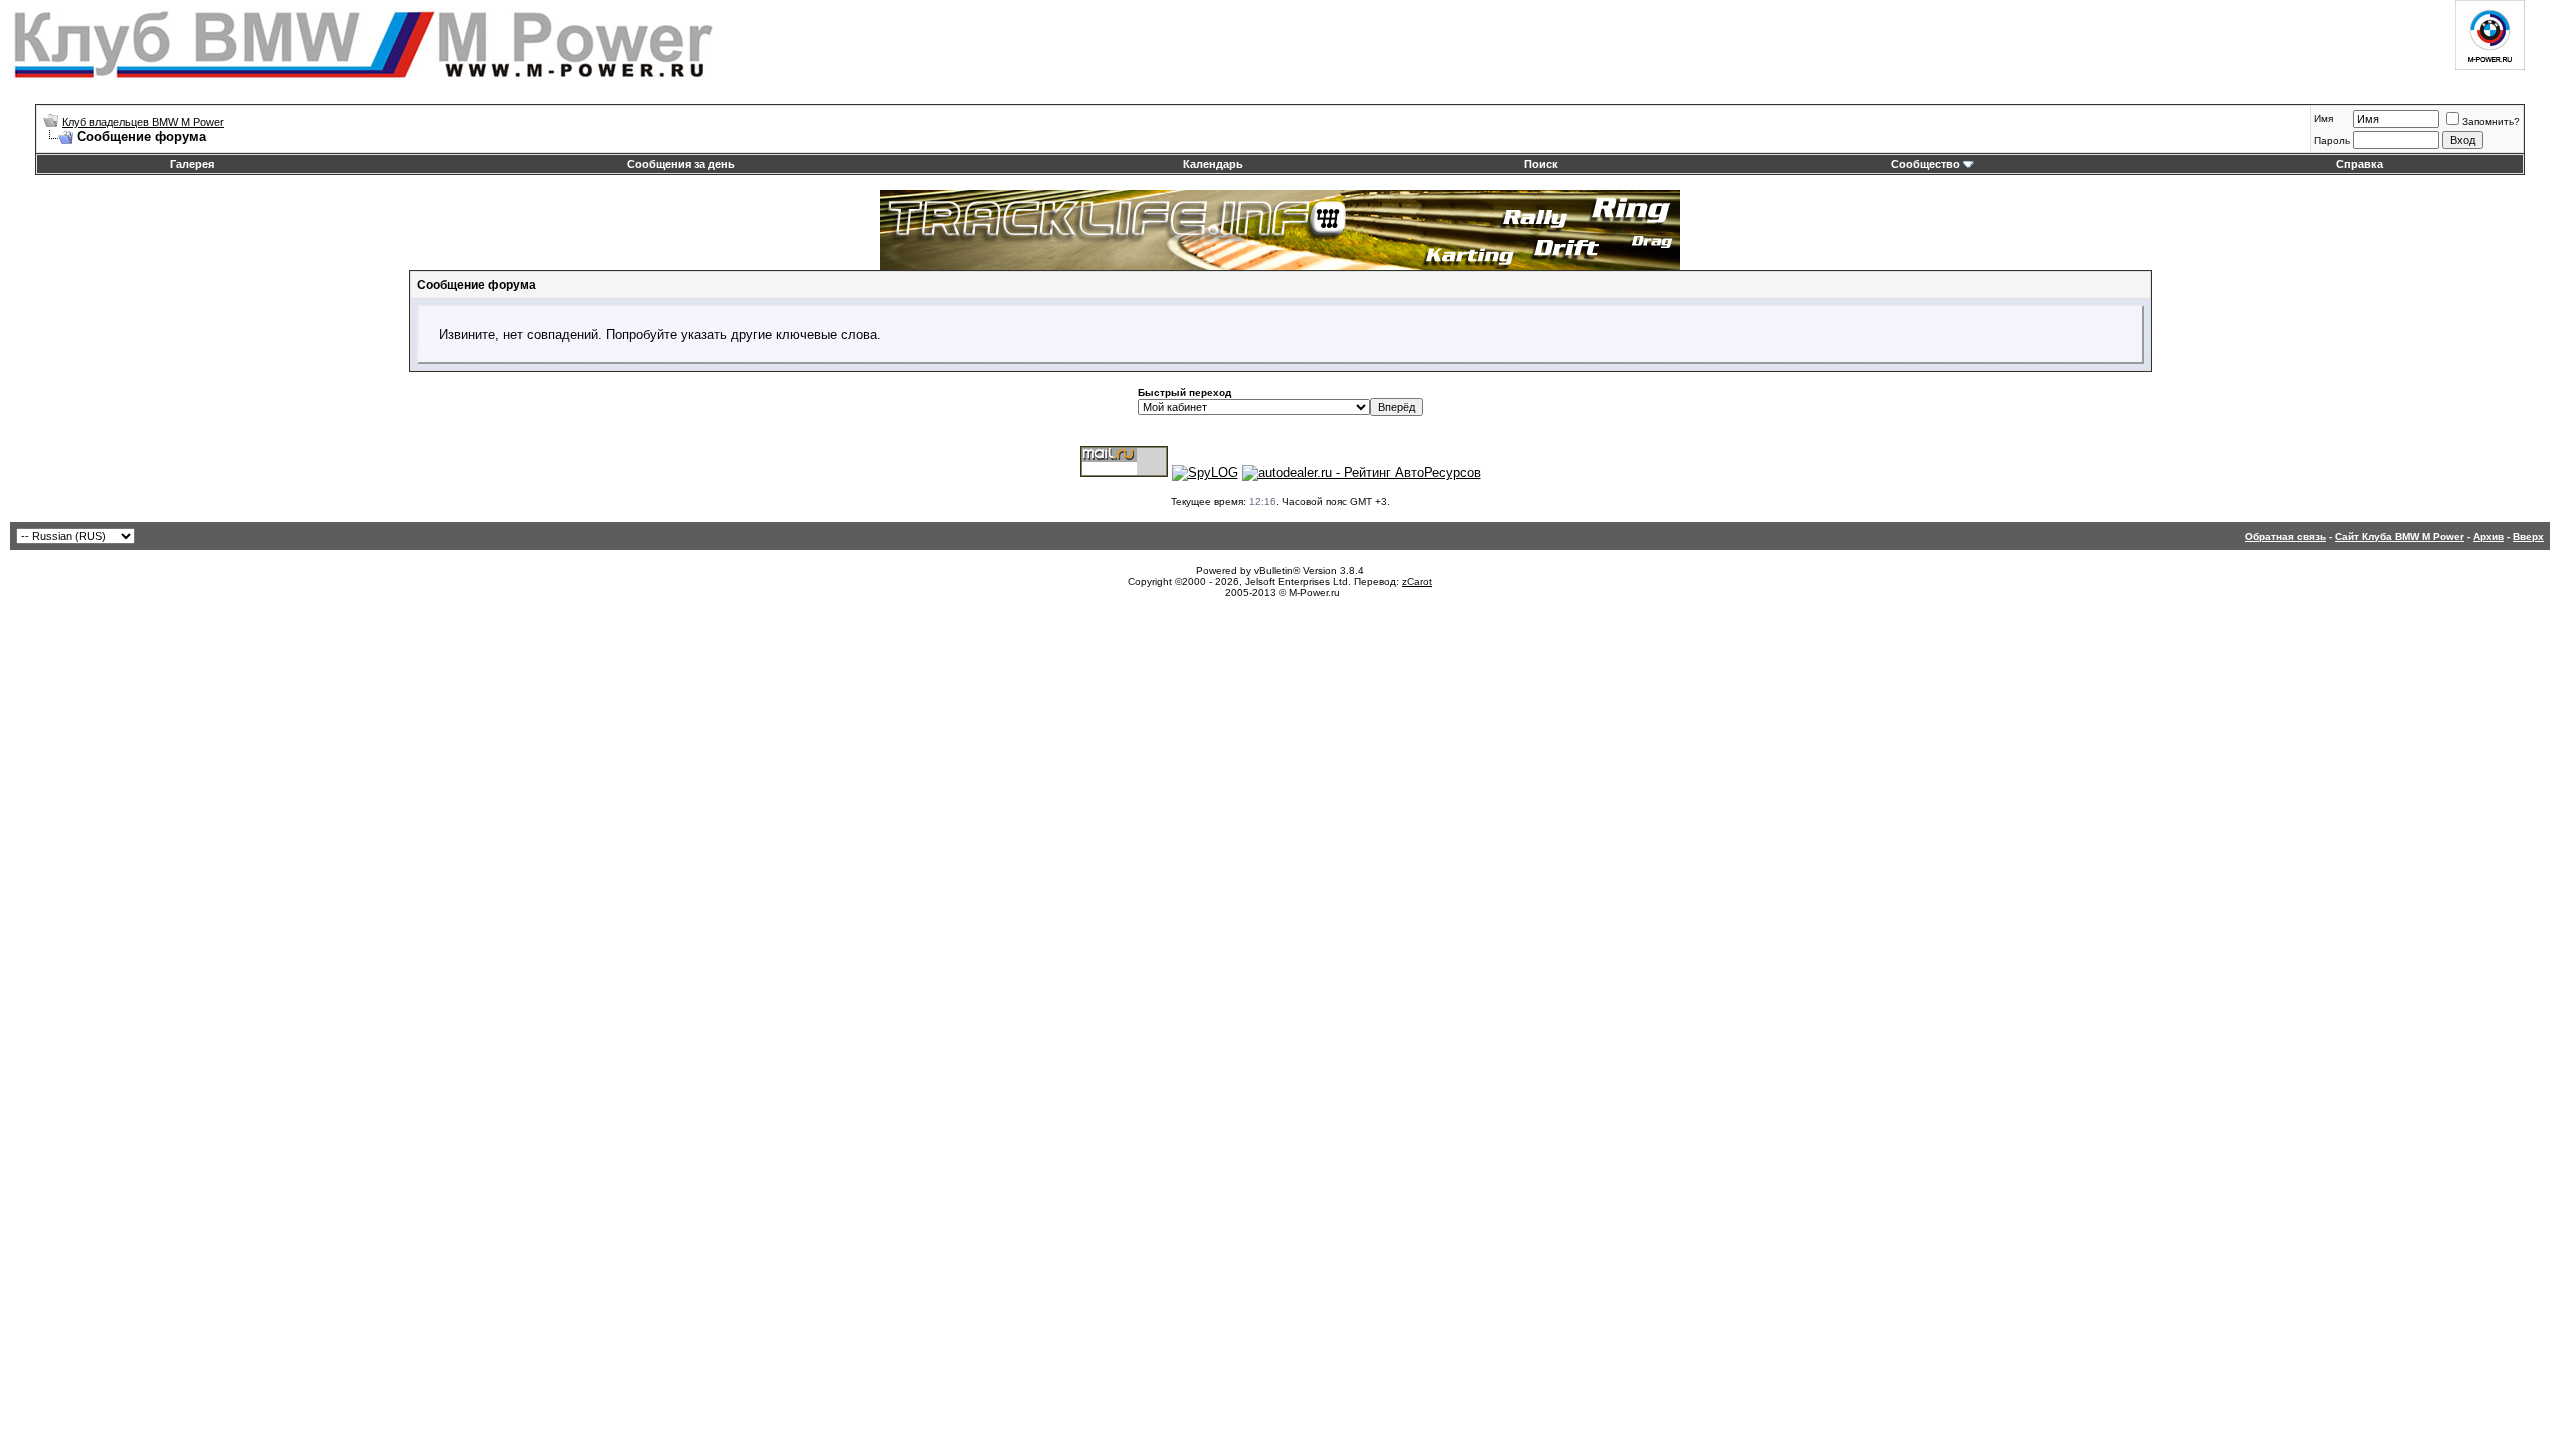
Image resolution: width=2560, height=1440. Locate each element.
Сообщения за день (681, 164)
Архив (2488, 536)
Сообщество (1925, 164)
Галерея (192, 164)
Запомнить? (2491, 121)
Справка (2359, 164)
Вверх (2528, 536)
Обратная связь (2285, 536)
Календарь (1213, 164)
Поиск (1541, 164)
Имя (2323, 118)
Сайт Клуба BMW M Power (2399, 536)
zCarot (1417, 581)
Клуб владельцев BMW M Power (143, 122)
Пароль (2332, 140)
